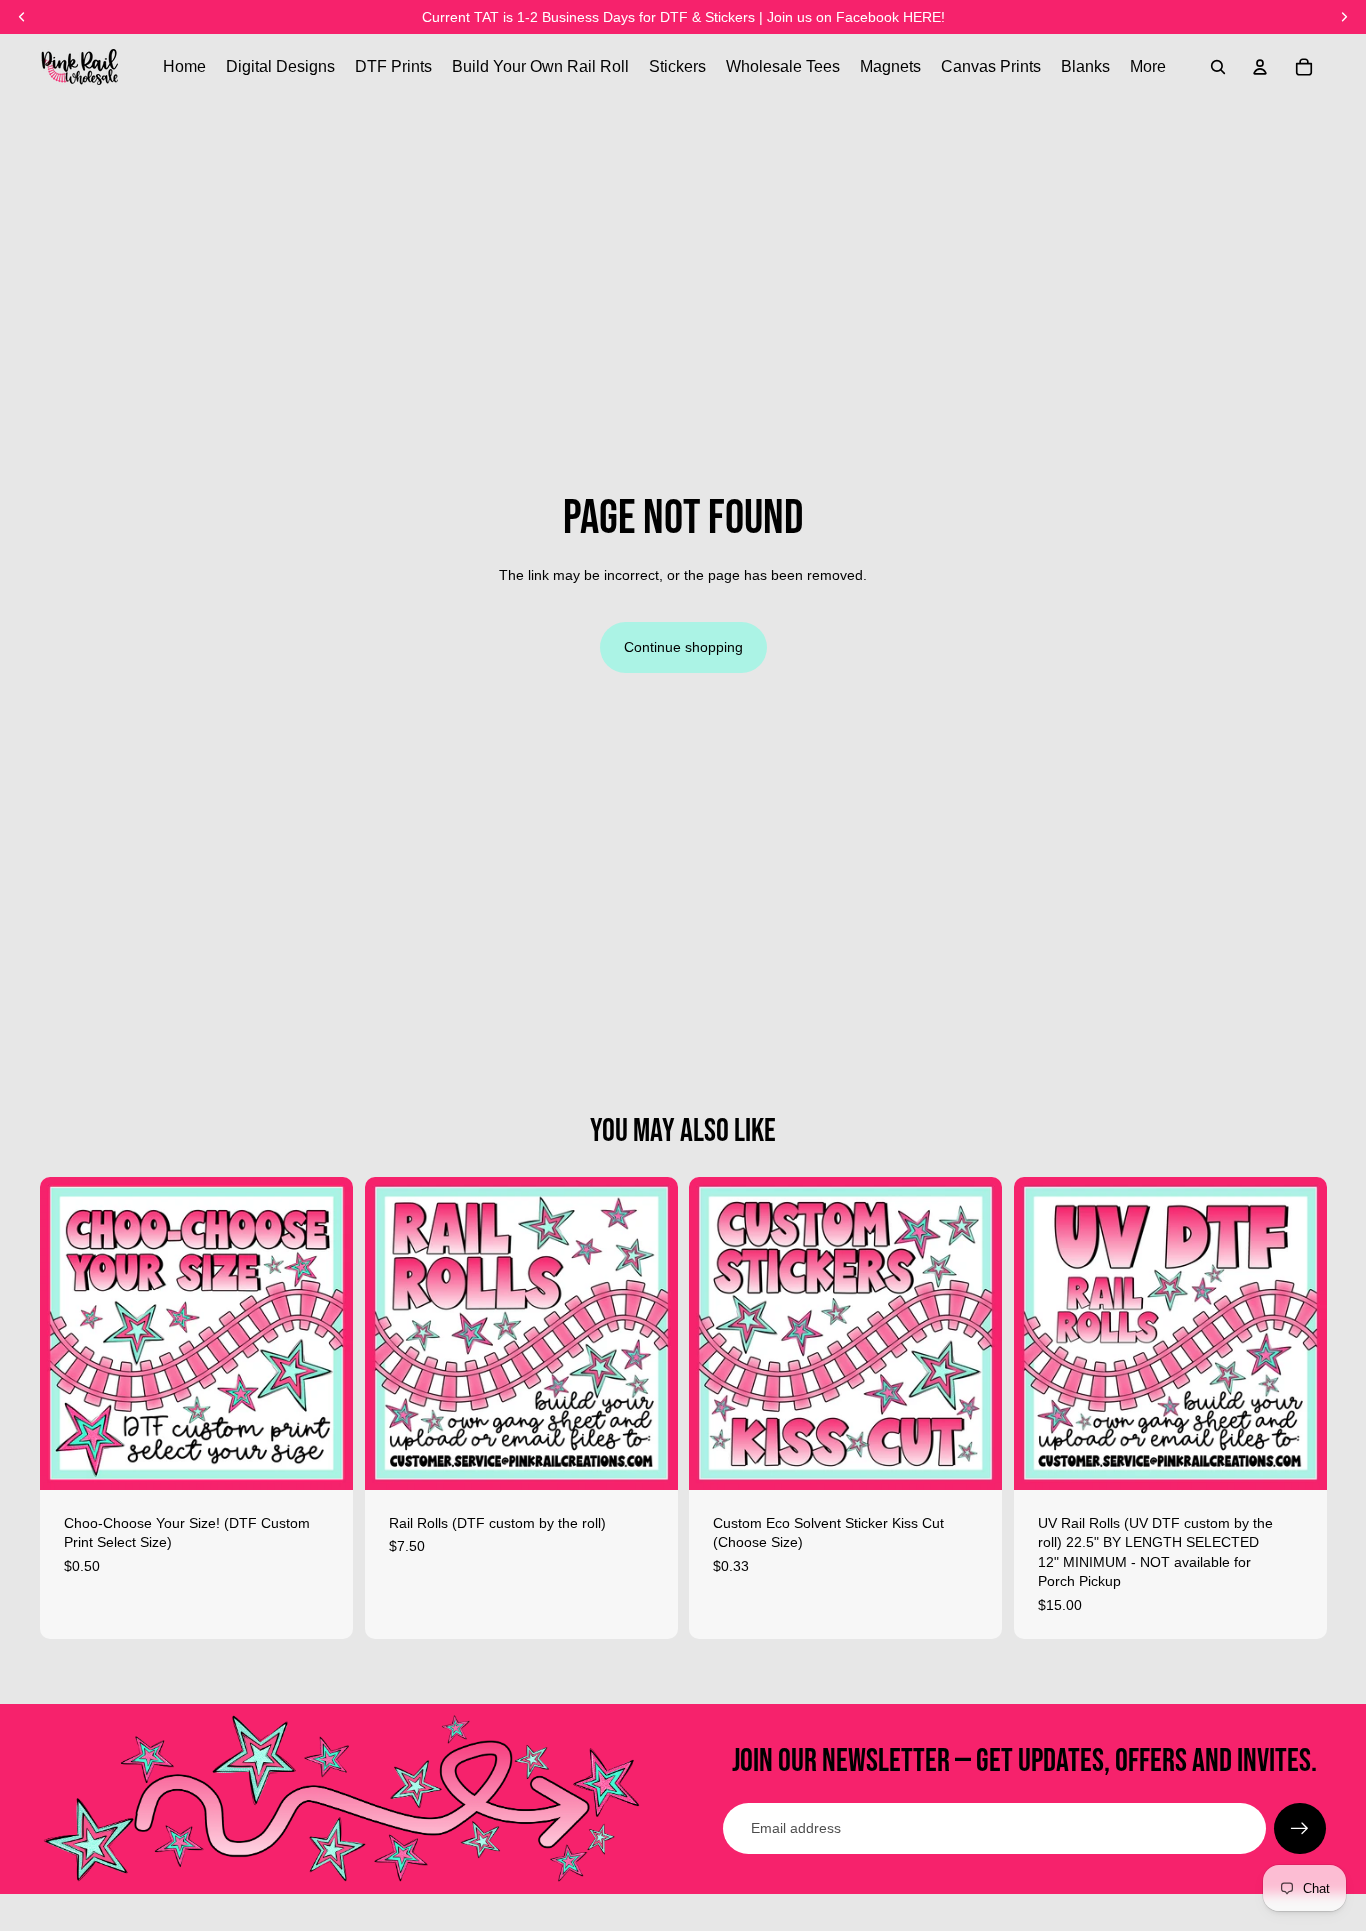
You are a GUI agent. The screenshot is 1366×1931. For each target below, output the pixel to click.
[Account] (1260, 67)
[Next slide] (647, 1333)
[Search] (1218, 67)
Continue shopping (683, 647)
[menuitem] (1148, 67)
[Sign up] (1300, 1829)
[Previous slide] (395, 1333)
